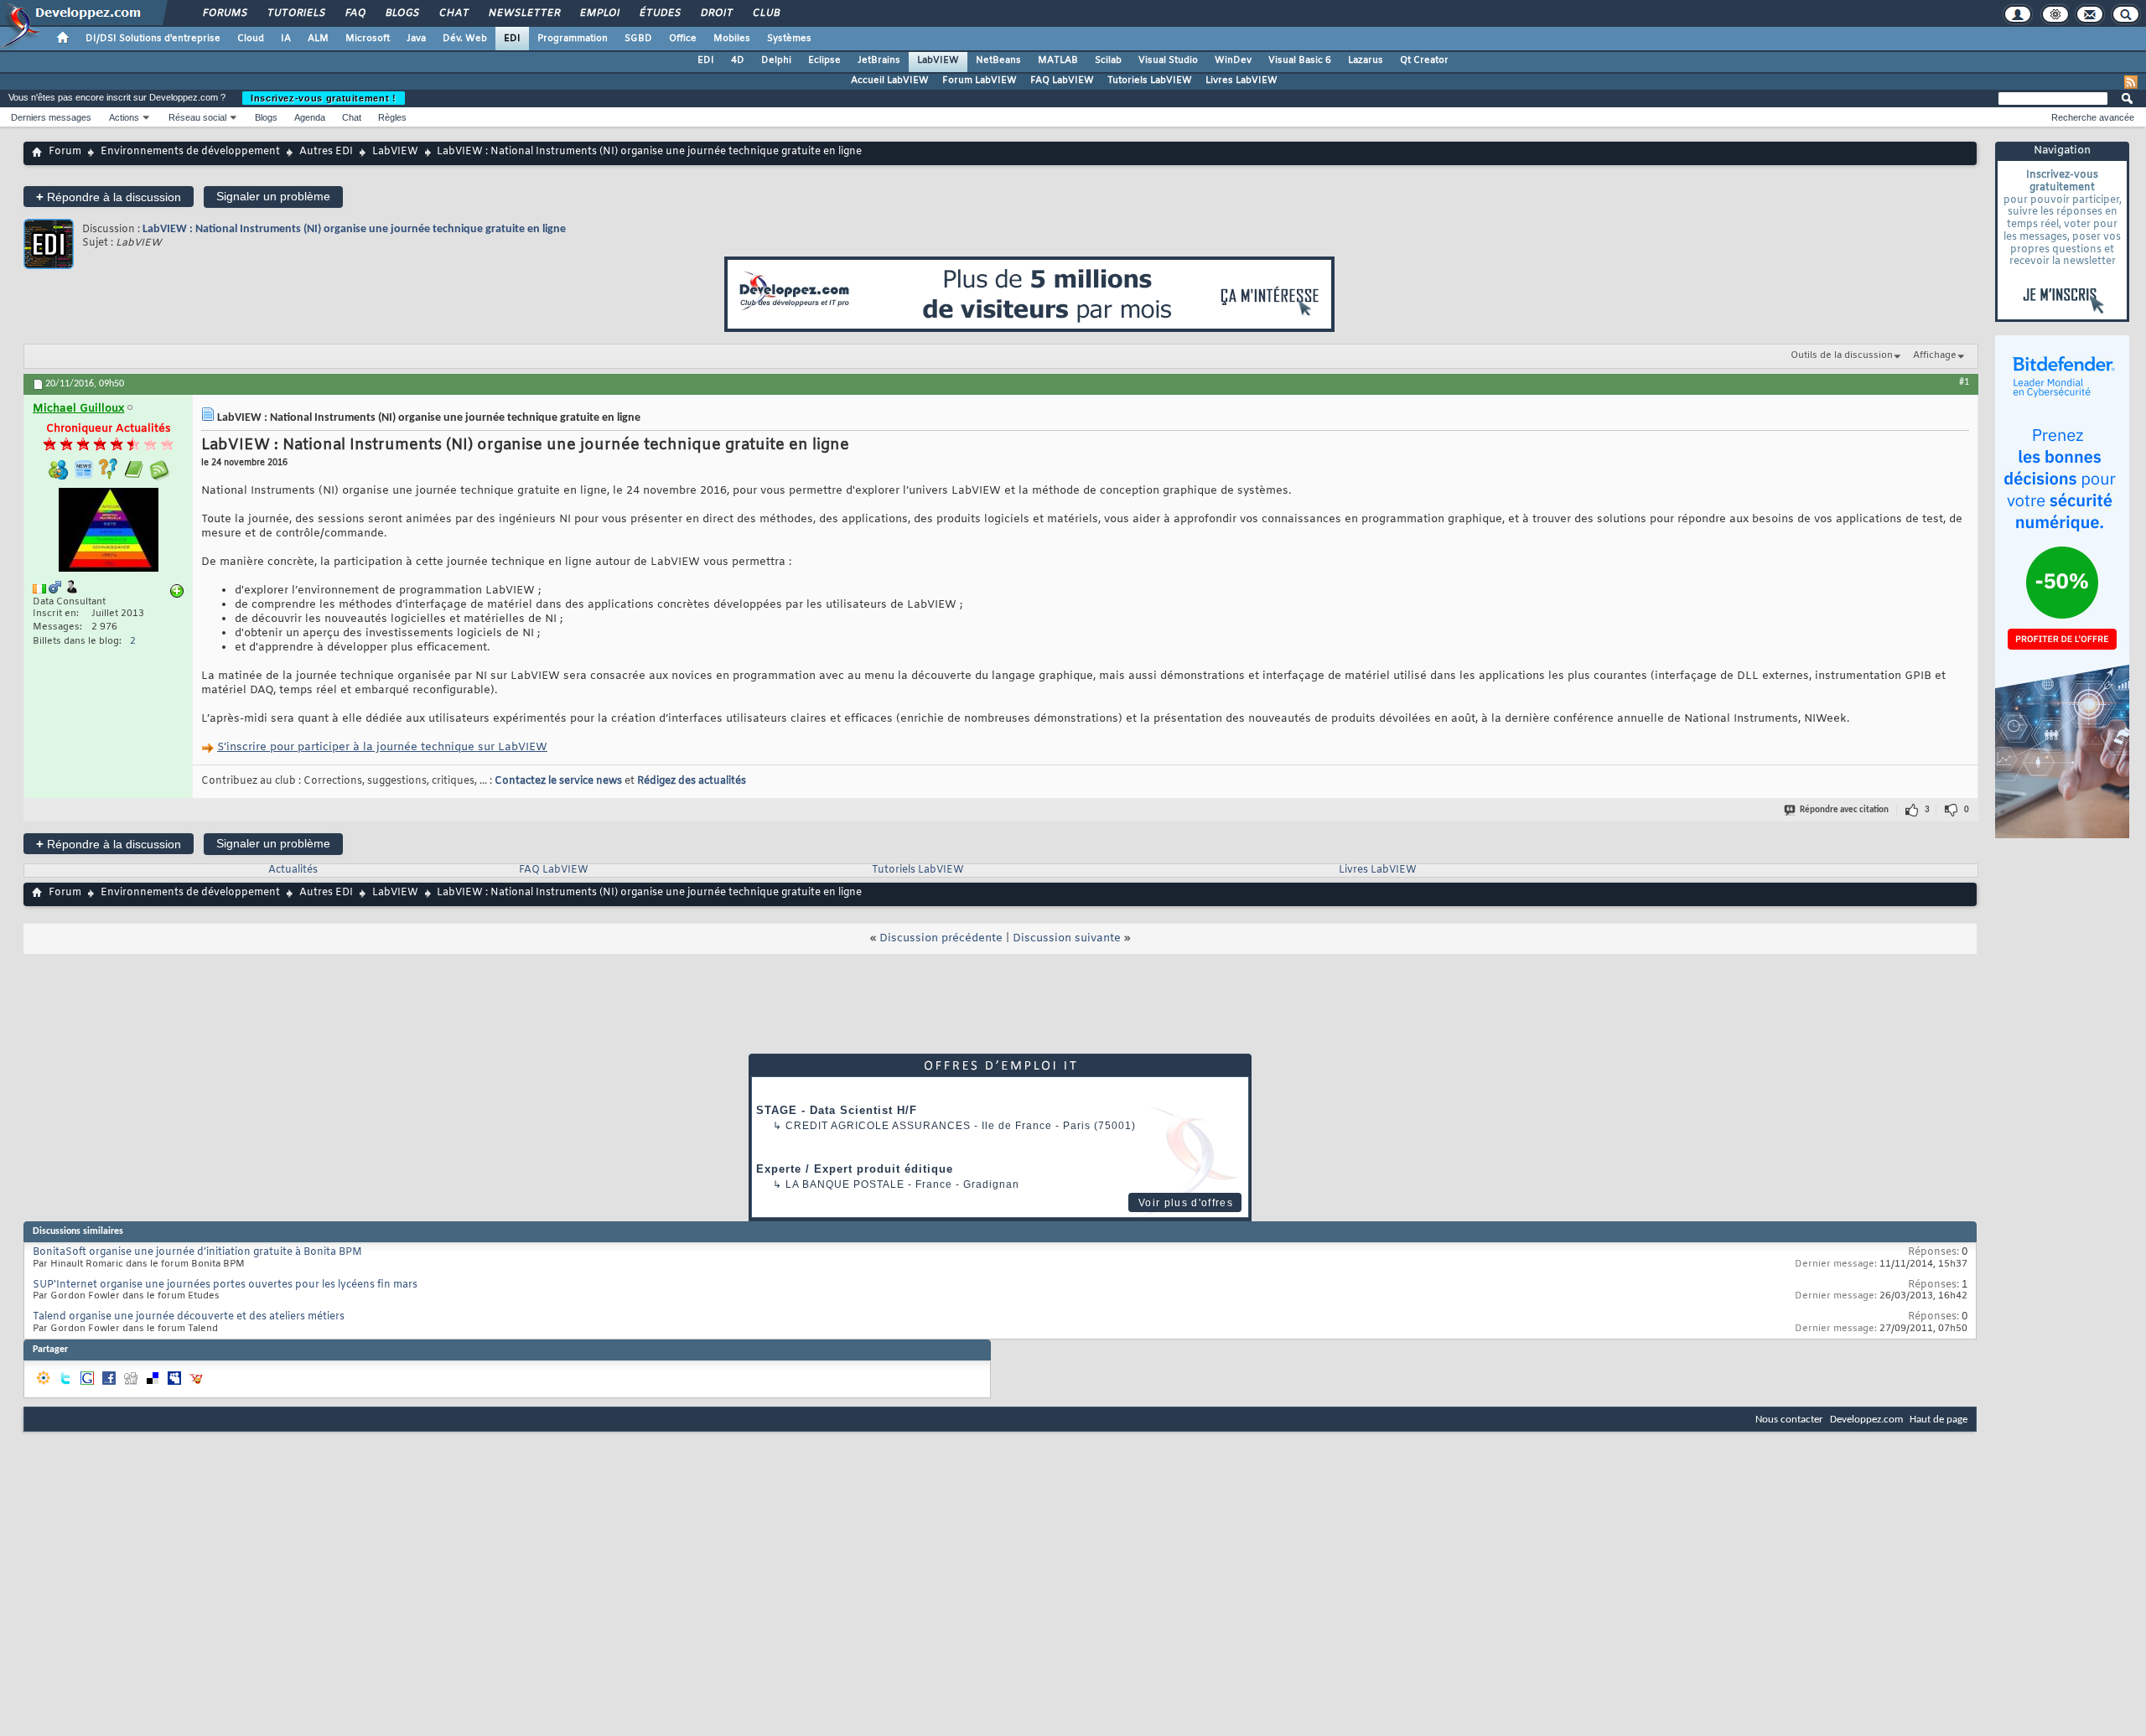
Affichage (1935, 355)
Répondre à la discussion (109, 197)
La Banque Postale (845, 1184)
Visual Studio (1168, 60)
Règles (392, 117)
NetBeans (998, 60)
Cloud (251, 39)
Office (683, 39)
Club (765, 13)
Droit (716, 13)
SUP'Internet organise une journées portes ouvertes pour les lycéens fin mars (225, 1285)
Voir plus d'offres (1186, 1203)
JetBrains (879, 60)
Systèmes (789, 39)
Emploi (599, 13)
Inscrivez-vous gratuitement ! (324, 98)
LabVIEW (938, 60)
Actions (124, 117)
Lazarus (1366, 60)
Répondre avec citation (1844, 810)
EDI (512, 39)
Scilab (1108, 60)
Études (659, 13)
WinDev (1233, 60)
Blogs (402, 13)
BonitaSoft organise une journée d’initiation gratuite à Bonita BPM (197, 1252)
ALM (318, 39)
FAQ (355, 13)
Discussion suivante (1067, 938)
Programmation (573, 39)
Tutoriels (295, 13)
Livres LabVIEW (1241, 80)
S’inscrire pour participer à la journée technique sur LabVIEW (382, 747)
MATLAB (1058, 60)
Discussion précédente (941, 938)
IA (286, 39)
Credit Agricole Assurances (878, 1126)
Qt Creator (1424, 60)
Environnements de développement (190, 152)
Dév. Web (465, 39)
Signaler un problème (273, 196)
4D (738, 60)
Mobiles (732, 39)
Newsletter (524, 13)
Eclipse (824, 60)
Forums (224, 13)
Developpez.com (1866, 1420)
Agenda (310, 117)
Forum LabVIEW (980, 80)
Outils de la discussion (1842, 355)
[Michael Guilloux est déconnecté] (108, 532)
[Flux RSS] (2131, 82)
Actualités (293, 870)
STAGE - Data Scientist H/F (837, 1110)
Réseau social (197, 117)
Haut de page (1939, 1420)
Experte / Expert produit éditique (855, 1169)
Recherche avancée (2093, 117)
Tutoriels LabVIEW (1150, 80)
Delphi (776, 60)
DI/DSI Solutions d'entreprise (153, 39)
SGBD (638, 39)
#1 (1964, 382)
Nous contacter (1789, 1420)
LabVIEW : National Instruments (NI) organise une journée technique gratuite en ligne (354, 229)
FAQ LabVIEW (1062, 80)
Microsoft (368, 39)
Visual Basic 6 (1300, 60)
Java (416, 39)
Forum (65, 152)
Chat (453, 13)
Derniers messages (51, 117)
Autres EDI (326, 152)
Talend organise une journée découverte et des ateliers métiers (189, 1317)
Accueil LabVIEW (890, 80)
